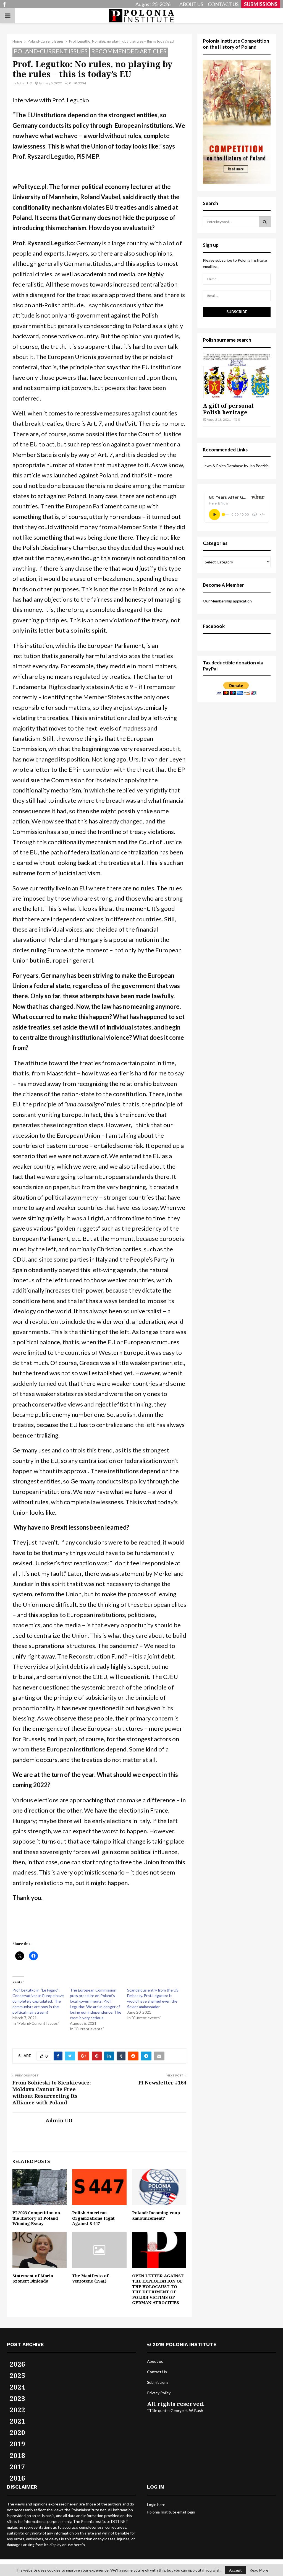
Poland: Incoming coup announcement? (156, 2215)
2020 (17, 2432)
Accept (235, 2570)
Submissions (158, 2382)
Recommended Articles (129, 51)
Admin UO (24, 83)
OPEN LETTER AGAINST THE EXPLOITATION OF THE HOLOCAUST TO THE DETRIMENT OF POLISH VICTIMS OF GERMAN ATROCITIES (158, 2289)
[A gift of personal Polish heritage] (237, 376)
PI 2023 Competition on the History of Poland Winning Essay (36, 2218)
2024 (17, 2387)
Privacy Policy (159, 2393)
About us (155, 2361)
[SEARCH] (265, 222)
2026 (17, 2364)
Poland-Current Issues (51, 51)
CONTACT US (223, 4)
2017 (17, 2467)
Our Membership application (227, 601)
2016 (17, 2478)
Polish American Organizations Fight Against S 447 (93, 2218)
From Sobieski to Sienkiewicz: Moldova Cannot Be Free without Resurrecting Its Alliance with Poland (52, 2092)
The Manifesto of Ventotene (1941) (90, 2278)
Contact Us (157, 2372)
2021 (17, 2421)
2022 (17, 2410)
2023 (17, 2398)
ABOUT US (191, 4)
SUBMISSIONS (261, 4)
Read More (259, 2570)
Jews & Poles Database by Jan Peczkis (236, 466)
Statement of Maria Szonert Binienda (33, 2278)
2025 (17, 2375)
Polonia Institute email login (171, 2512)
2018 (17, 2455)
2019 (17, 2444)
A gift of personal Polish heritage (228, 409)
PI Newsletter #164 (162, 2083)
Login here (156, 2504)
